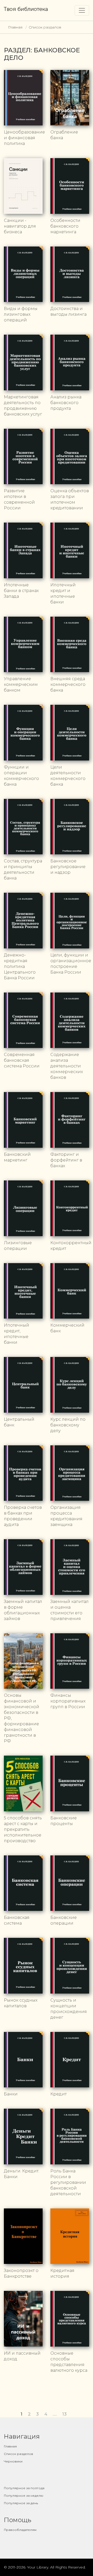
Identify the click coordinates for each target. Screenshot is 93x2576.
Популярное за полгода (24, 2488)
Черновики (13, 2461)
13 (65, 2414)
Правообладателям (20, 2530)
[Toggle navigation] (82, 10)
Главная (15, 27)
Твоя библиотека (26, 9)
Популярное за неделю (24, 2496)
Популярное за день (21, 2503)
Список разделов (45, 27)
